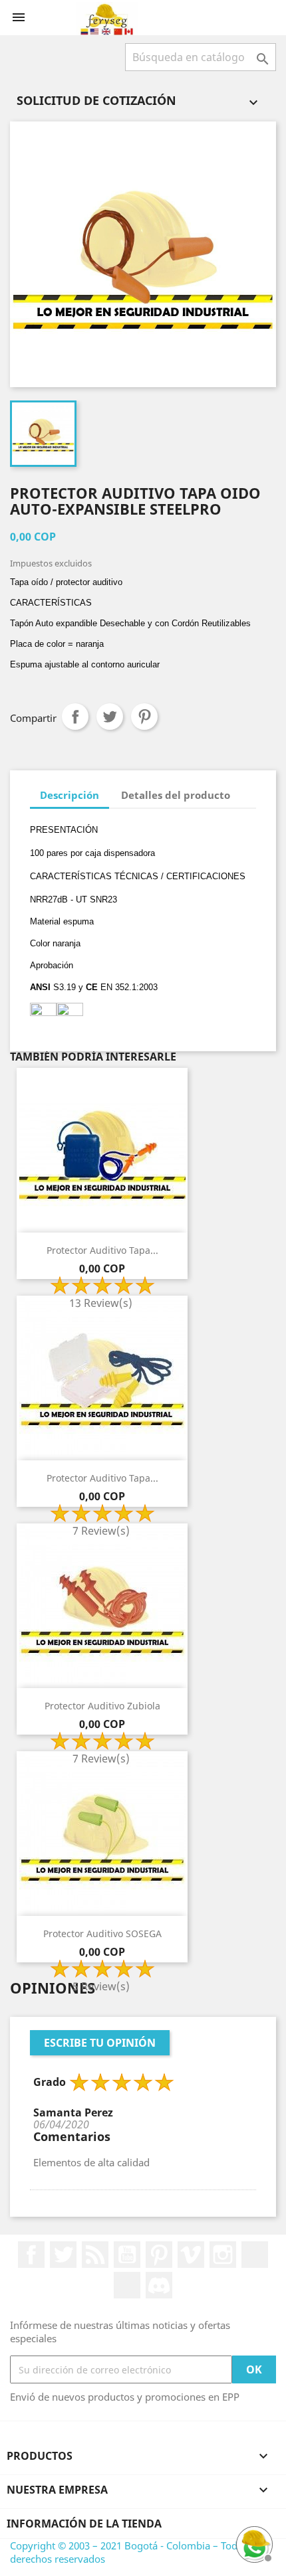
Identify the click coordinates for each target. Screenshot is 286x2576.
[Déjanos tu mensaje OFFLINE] (253, 2543)
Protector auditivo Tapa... (102, 1250)
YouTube (127, 2255)
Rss (95, 2255)
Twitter (63, 2255)
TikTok (127, 2285)
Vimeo (191, 2255)
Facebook (31, 2255)
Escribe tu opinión (100, 2043)
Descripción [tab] (70, 795)
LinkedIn (255, 2255)
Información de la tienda (84, 2524)
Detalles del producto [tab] (176, 795)
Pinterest (144, 717)
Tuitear (110, 717)
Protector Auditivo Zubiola (102, 1706)
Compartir (75, 717)
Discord (159, 2285)
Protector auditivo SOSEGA (102, 1933)
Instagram (223, 2255)
